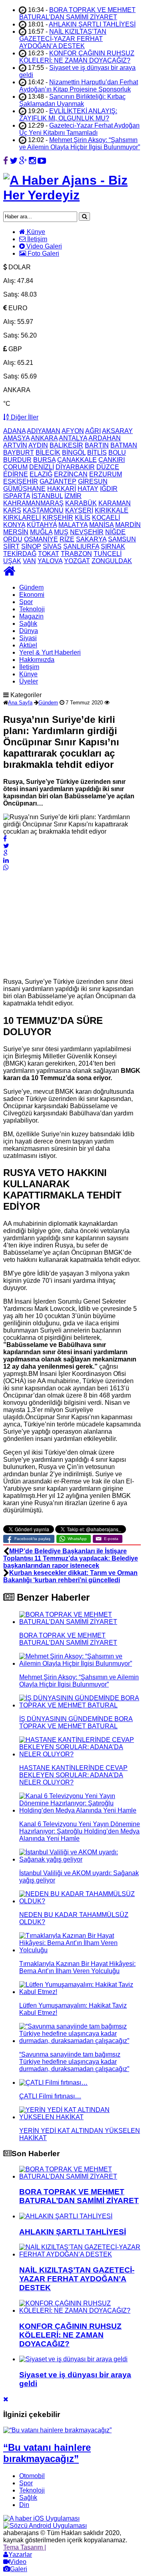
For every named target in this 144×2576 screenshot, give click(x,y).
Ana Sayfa (20, 703)
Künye (35, 232)
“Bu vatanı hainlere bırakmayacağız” (47, 2453)
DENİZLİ (42, 467)
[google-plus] (23, 161)
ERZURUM (106, 474)
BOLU (117, 453)
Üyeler (29, 681)
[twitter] (14, 161)
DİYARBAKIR (75, 467)
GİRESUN (93, 481)
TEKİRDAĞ (20, 554)
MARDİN (128, 525)
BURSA (44, 460)
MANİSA (101, 525)
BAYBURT (19, 453)
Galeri (19, 2569)
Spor (26, 602)
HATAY (88, 489)
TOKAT (49, 554)
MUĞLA (41, 532)
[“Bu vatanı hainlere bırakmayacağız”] (57, 2430)
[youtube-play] (42, 161)
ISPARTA (17, 496)
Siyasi (28, 638)
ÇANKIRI (112, 460)
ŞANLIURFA (81, 546)
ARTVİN (15, 445)
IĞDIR (109, 489)
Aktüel (28, 645)
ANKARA (44, 438)
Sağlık (28, 624)
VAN (29, 561)
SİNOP (31, 546)
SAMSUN (122, 539)
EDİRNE (16, 474)
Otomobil (32, 2476)
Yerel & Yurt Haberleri (50, 652)
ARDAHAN (105, 438)
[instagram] (32, 161)
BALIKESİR (66, 445)
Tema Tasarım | (25, 2547)
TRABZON (76, 554)
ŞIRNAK (113, 546)
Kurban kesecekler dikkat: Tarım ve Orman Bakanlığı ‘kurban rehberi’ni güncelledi (70, 1576)
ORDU (13, 539)
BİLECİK (48, 453)
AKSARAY (117, 431)
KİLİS (83, 518)
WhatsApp (77, 1539)
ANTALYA (73, 438)
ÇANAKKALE (77, 460)
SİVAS (52, 546)
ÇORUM (15, 467)
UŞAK (12, 561)
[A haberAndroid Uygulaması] (45, 2526)
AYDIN (38, 445)
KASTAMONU (43, 510)
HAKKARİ (62, 489)
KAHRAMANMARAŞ (33, 503)
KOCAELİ (106, 518)
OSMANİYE (41, 539)
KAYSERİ (79, 510)
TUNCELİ (108, 554)
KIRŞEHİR (58, 518)
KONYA (14, 525)
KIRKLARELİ (22, 518)
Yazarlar (20, 2555)
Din (24, 2505)
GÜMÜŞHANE (24, 489)
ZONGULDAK (112, 561)
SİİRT (11, 546)
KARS (12, 510)
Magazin (31, 616)
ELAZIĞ (41, 474)
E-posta (111, 1539)
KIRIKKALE (112, 510)
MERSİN (16, 532)
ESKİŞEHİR (21, 481)
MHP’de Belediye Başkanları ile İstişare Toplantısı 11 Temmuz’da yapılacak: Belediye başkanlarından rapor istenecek (71, 1558)
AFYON (73, 431)
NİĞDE (115, 532)
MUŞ (61, 532)
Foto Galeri (43, 253)
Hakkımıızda (37, 660)
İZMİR (73, 496)
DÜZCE (108, 467)
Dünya (29, 631)
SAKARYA (91, 539)
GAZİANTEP (58, 481)
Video (18, 2562)
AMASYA (16, 438)
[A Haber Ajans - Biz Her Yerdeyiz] (72, 195)
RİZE (67, 539)
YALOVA (50, 561)
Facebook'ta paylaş (32, 1539)
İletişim (36, 239)
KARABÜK (81, 503)
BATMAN (124, 445)
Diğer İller (24, 417)
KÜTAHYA (42, 525)
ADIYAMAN (44, 431)
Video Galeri (43, 246)
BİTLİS (97, 453)
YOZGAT (77, 561)
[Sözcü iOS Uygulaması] (41, 2518)
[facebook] (6, 161)
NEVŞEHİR (87, 532)
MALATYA (73, 525)
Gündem (31, 587)
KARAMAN (115, 503)
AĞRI (93, 431)
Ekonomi (32, 595)
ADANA (14, 431)
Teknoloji (32, 609)
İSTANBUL (47, 496)
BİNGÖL (74, 453)
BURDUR (17, 460)
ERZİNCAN (71, 474)
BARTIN (97, 445)
